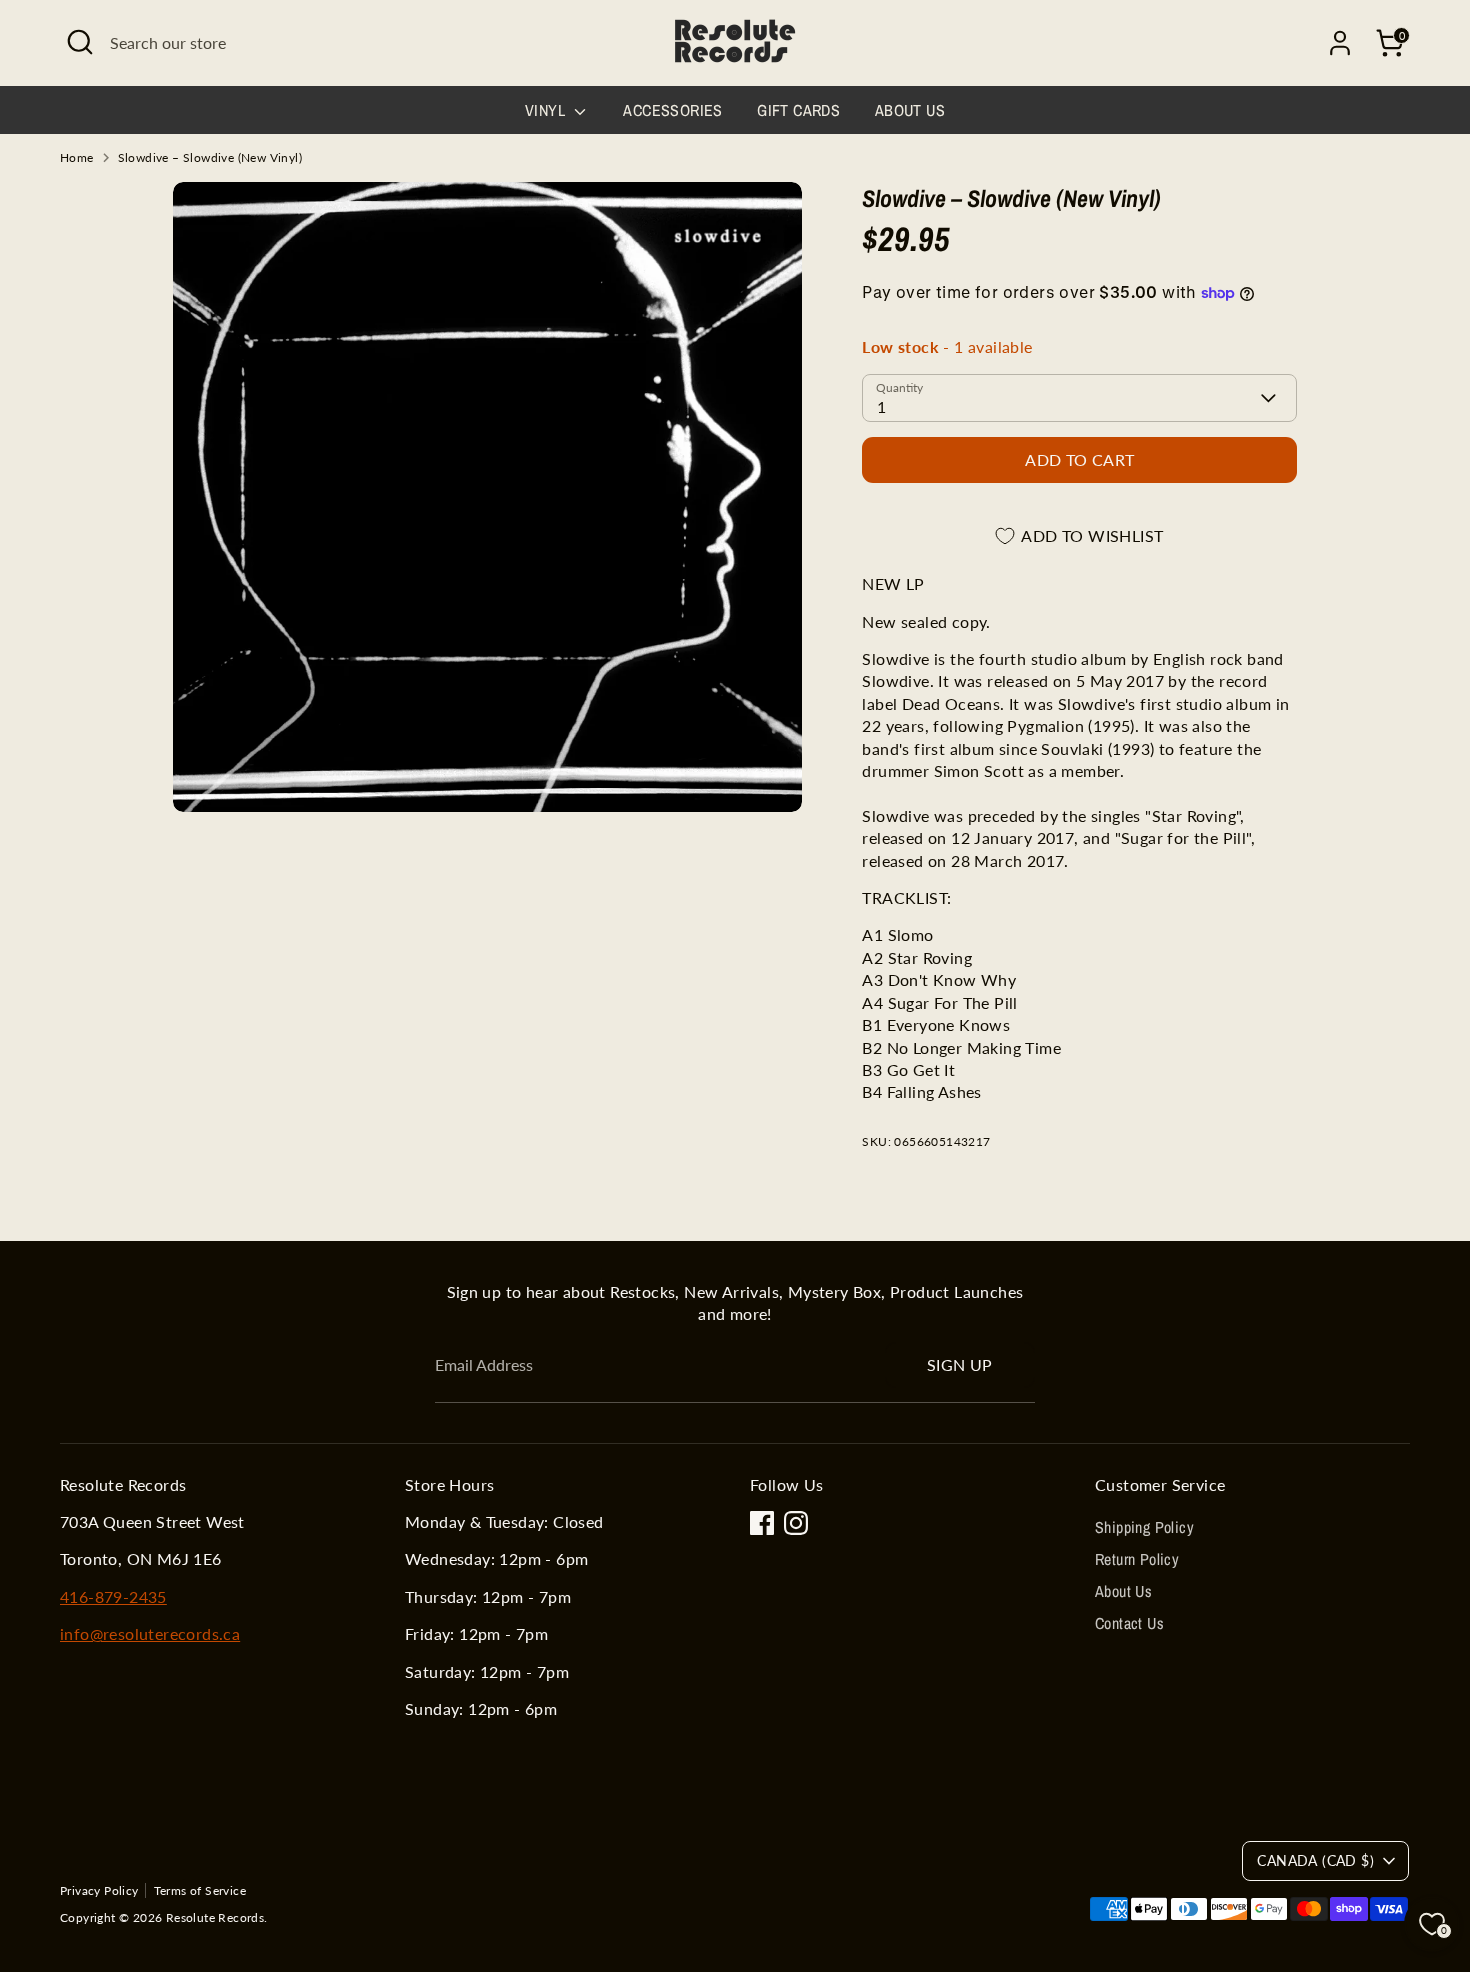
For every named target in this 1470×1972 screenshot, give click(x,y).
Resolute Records (215, 1917)
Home (77, 157)
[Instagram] (796, 1523)
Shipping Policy (1144, 1527)
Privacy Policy (99, 1890)
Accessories (672, 110)
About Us (910, 110)
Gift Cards (798, 110)
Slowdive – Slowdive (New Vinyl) (210, 157)
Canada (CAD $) (1315, 1860)
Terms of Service (200, 1890)
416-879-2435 (113, 1596)
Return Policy (1137, 1559)
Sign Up (960, 1364)
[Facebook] (762, 1523)
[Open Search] (80, 42)
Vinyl (547, 110)
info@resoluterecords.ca (150, 1633)
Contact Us (1129, 1623)
